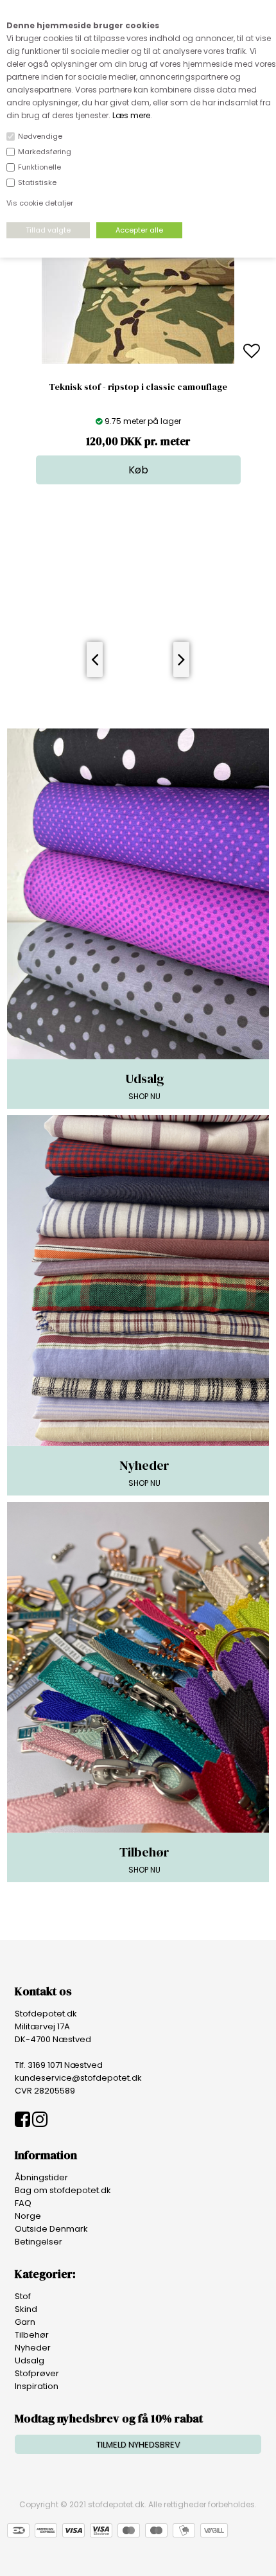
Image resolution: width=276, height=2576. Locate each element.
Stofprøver (37, 2373)
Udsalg (30, 2360)
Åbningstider (41, 2177)
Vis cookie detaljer (40, 203)
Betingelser (39, 2242)
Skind (26, 2309)
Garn (25, 2322)
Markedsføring (45, 152)
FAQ (23, 2203)
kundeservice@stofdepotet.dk (78, 2078)
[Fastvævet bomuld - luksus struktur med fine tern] (138, 361)
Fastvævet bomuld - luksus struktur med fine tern (138, 387)
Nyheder (33, 2348)
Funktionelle (39, 167)
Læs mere (131, 115)
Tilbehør (32, 2335)
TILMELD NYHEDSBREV (138, 2445)
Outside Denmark (51, 2229)
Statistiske (37, 182)
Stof (23, 2296)
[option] (138, 352)
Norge (28, 2216)
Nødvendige (40, 136)
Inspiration (37, 2386)
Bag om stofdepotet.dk (63, 2190)
